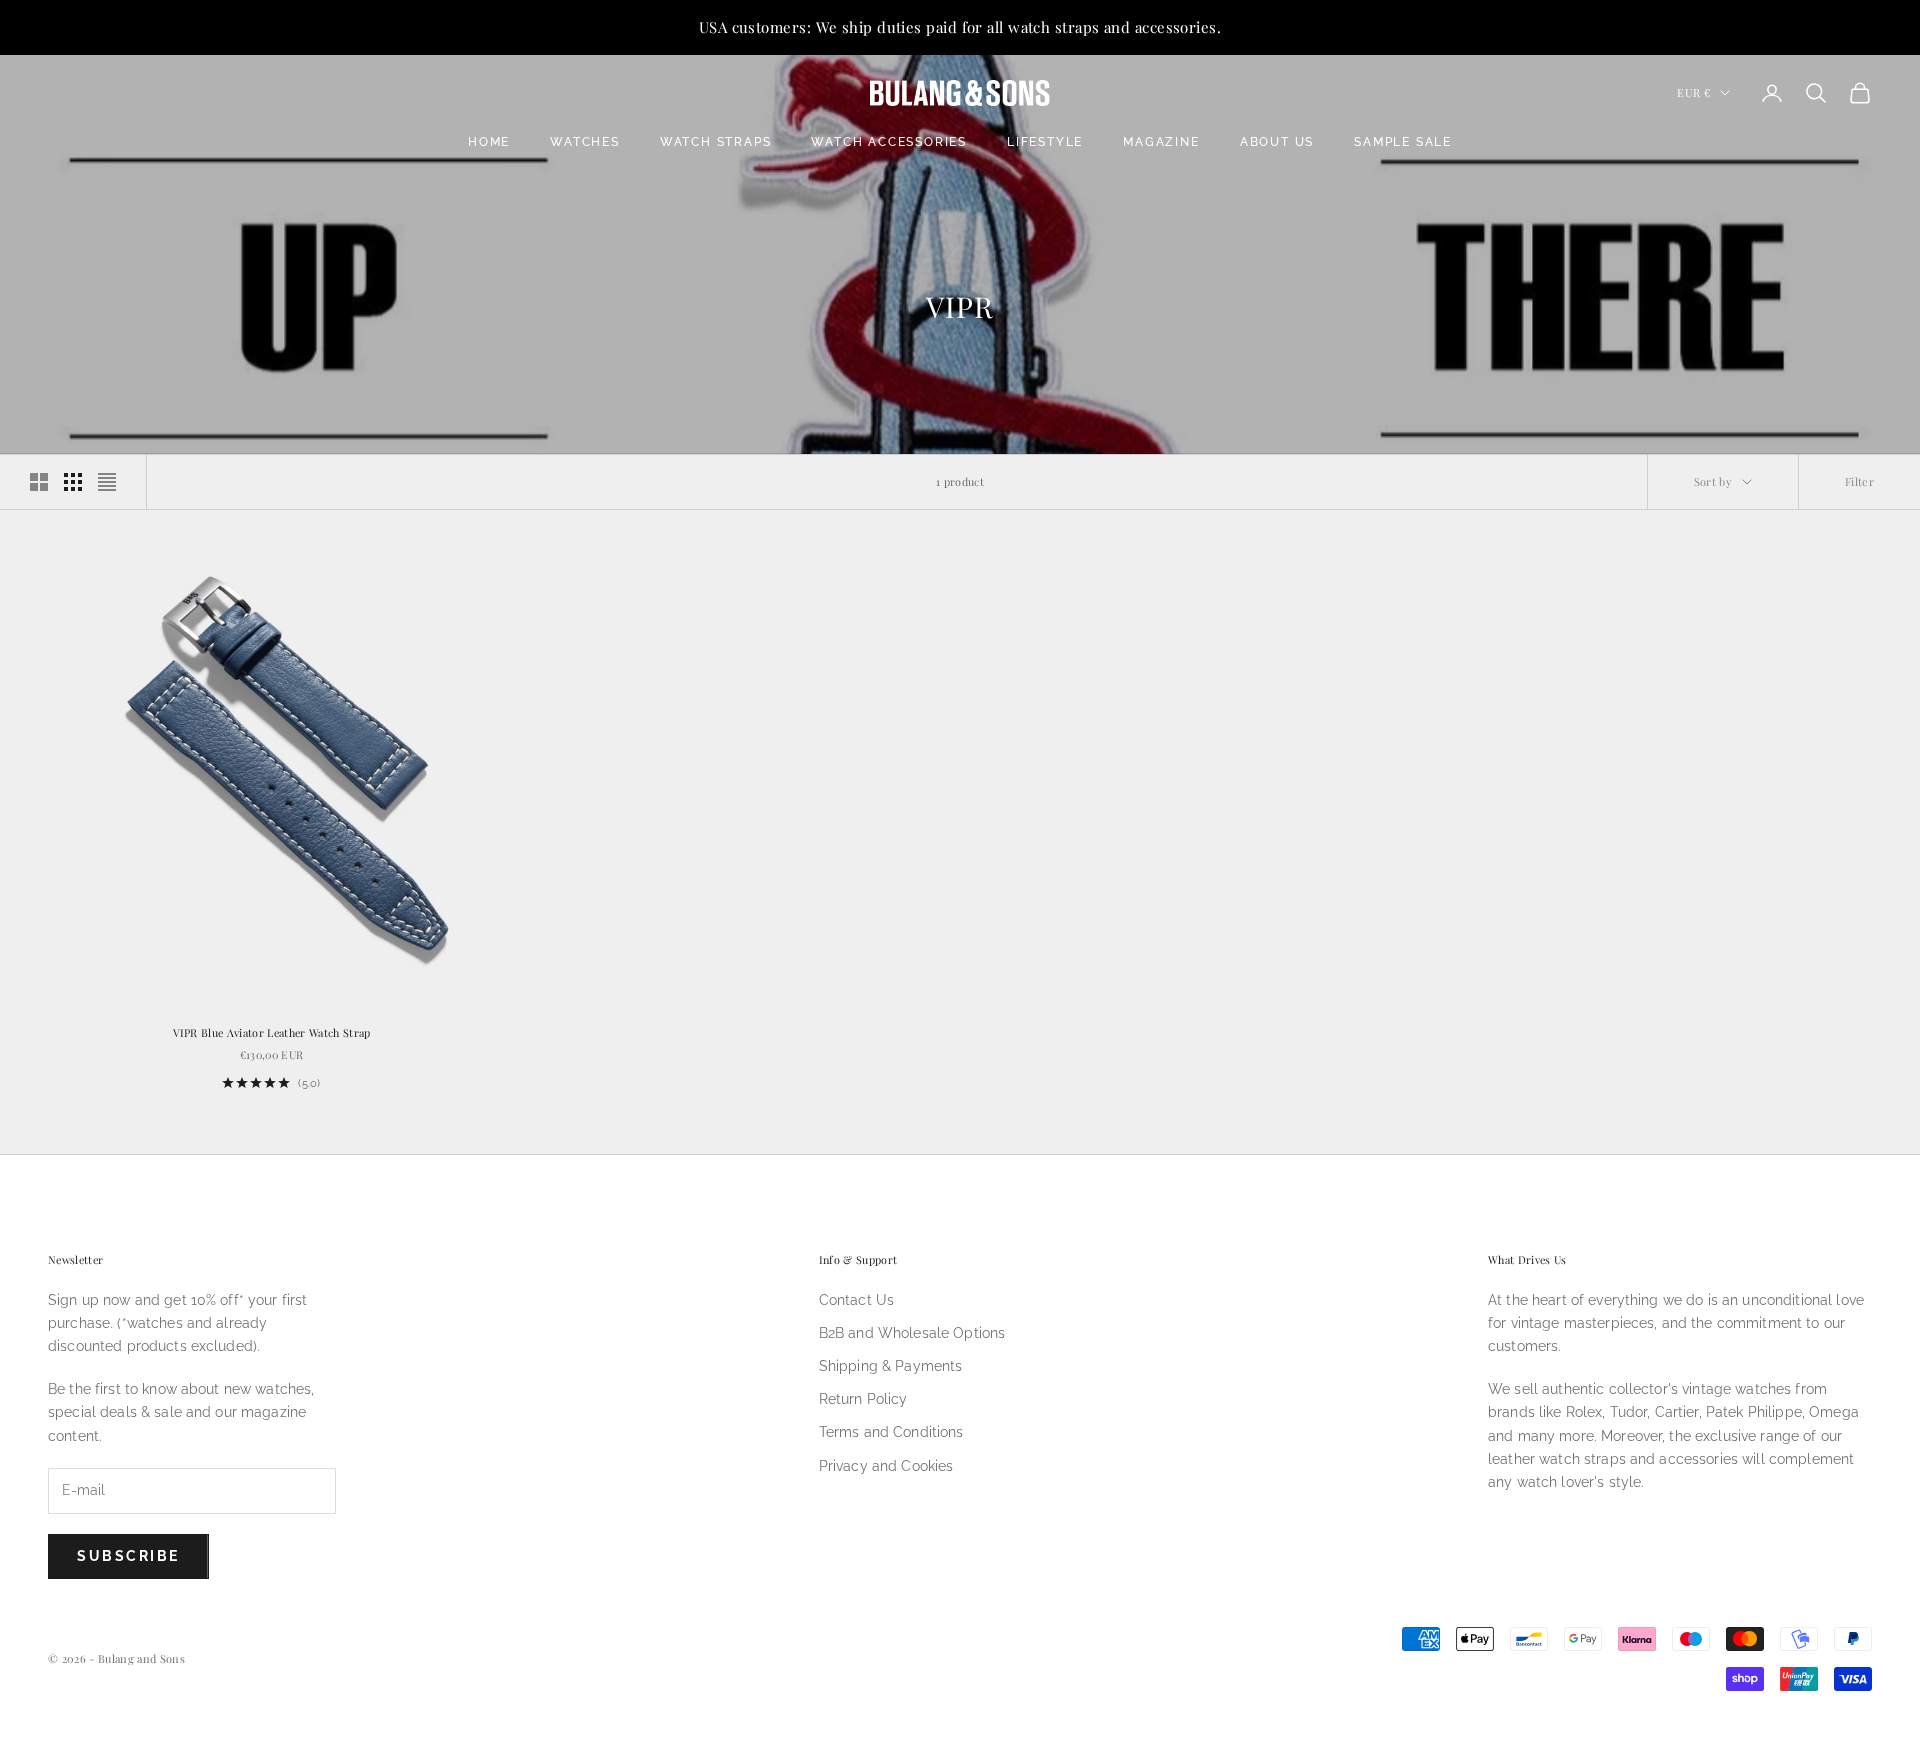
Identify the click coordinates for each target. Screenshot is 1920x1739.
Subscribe (128, 1556)
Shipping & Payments (891, 1366)
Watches (585, 142)
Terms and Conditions (891, 1432)
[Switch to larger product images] (39, 482)
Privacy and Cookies (886, 1466)
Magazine (1161, 142)
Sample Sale (1403, 142)
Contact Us (856, 1300)
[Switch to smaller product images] (73, 482)
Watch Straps (716, 142)
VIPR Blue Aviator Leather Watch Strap (272, 1032)
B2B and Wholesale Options (912, 1333)
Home (489, 142)
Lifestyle (1045, 142)
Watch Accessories (889, 142)
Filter (1859, 481)
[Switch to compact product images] (107, 482)
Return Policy (863, 1399)
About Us (1277, 142)
